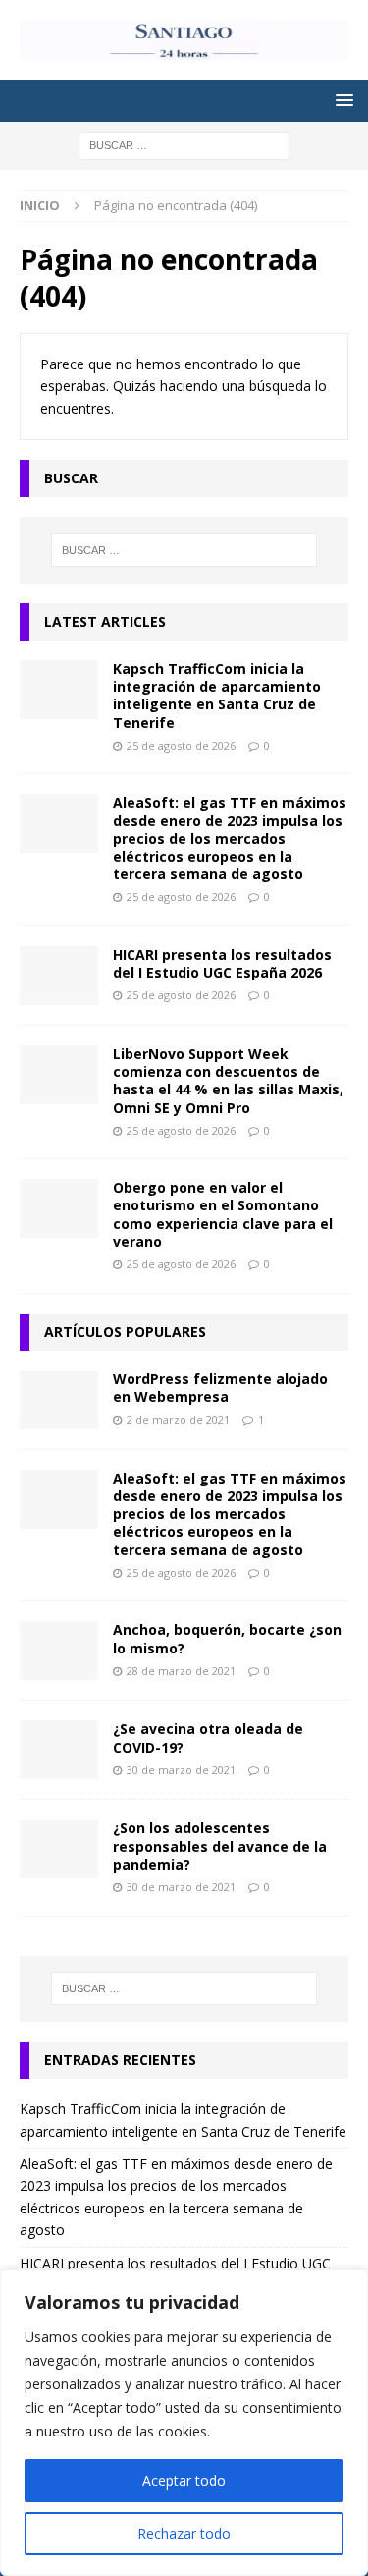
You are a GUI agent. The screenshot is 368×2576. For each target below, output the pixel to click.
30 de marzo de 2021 (181, 1770)
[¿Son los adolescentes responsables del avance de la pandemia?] (59, 1849)
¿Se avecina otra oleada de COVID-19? (208, 1737)
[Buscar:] (184, 145)
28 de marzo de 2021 (181, 1671)
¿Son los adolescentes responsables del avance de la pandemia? (220, 1846)
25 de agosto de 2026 (181, 745)
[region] (184, 2423)
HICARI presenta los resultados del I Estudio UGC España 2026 (222, 963)
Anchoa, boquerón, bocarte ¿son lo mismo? (227, 1638)
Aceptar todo (184, 2480)
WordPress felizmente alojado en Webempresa (220, 1388)
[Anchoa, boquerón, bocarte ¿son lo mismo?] (59, 1651)
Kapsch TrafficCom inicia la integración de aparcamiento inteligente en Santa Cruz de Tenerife (217, 696)
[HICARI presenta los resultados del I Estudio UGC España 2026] (59, 976)
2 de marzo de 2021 (178, 1419)
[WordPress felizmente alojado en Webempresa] (59, 1400)
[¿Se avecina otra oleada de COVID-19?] (59, 1750)
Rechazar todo (184, 2533)
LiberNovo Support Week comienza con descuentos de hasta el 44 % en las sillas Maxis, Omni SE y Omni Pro (228, 1081)
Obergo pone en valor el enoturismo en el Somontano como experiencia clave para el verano (223, 1214)
